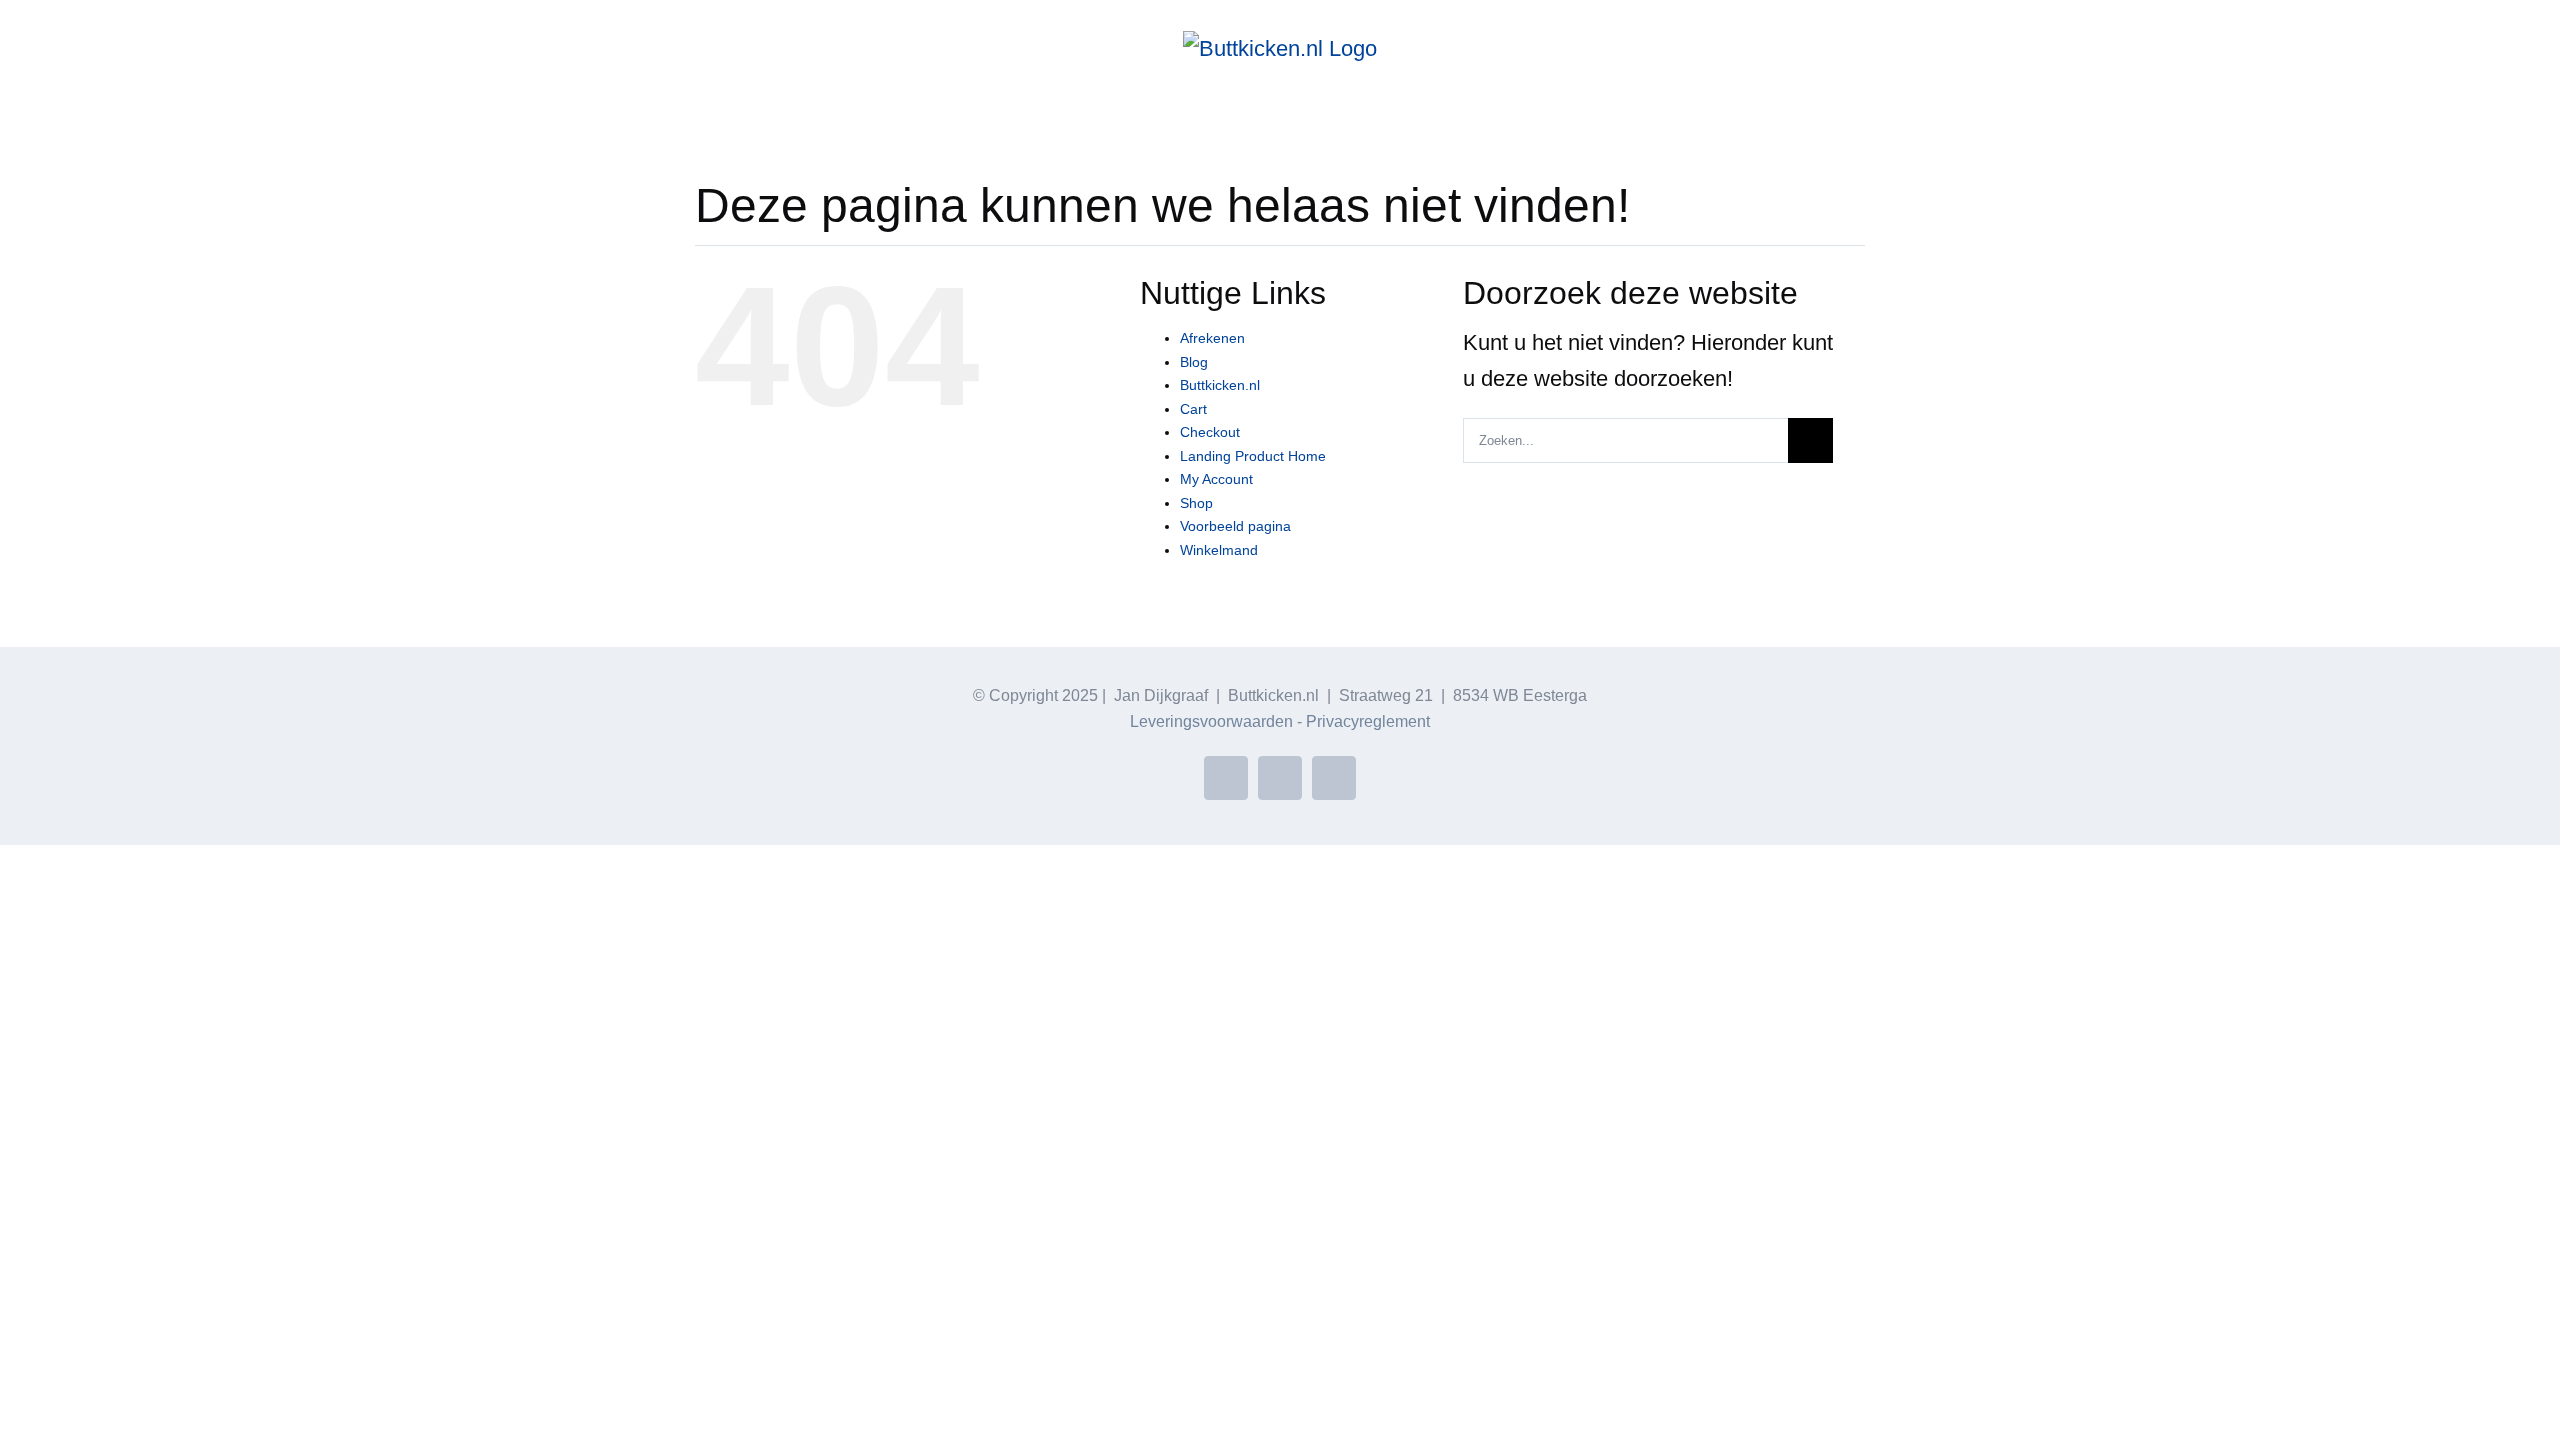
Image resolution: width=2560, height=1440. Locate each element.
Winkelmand (1219, 550)
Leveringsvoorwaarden (1211, 721)
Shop (1196, 503)
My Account (1216, 479)
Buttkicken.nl (1220, 385)
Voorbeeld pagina (1235, 526)
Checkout (1210, 432)
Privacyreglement (1368, 721)
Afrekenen (1212, 338)
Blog (1194, 362)
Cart (1193, 409)
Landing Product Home (1253, 456)
